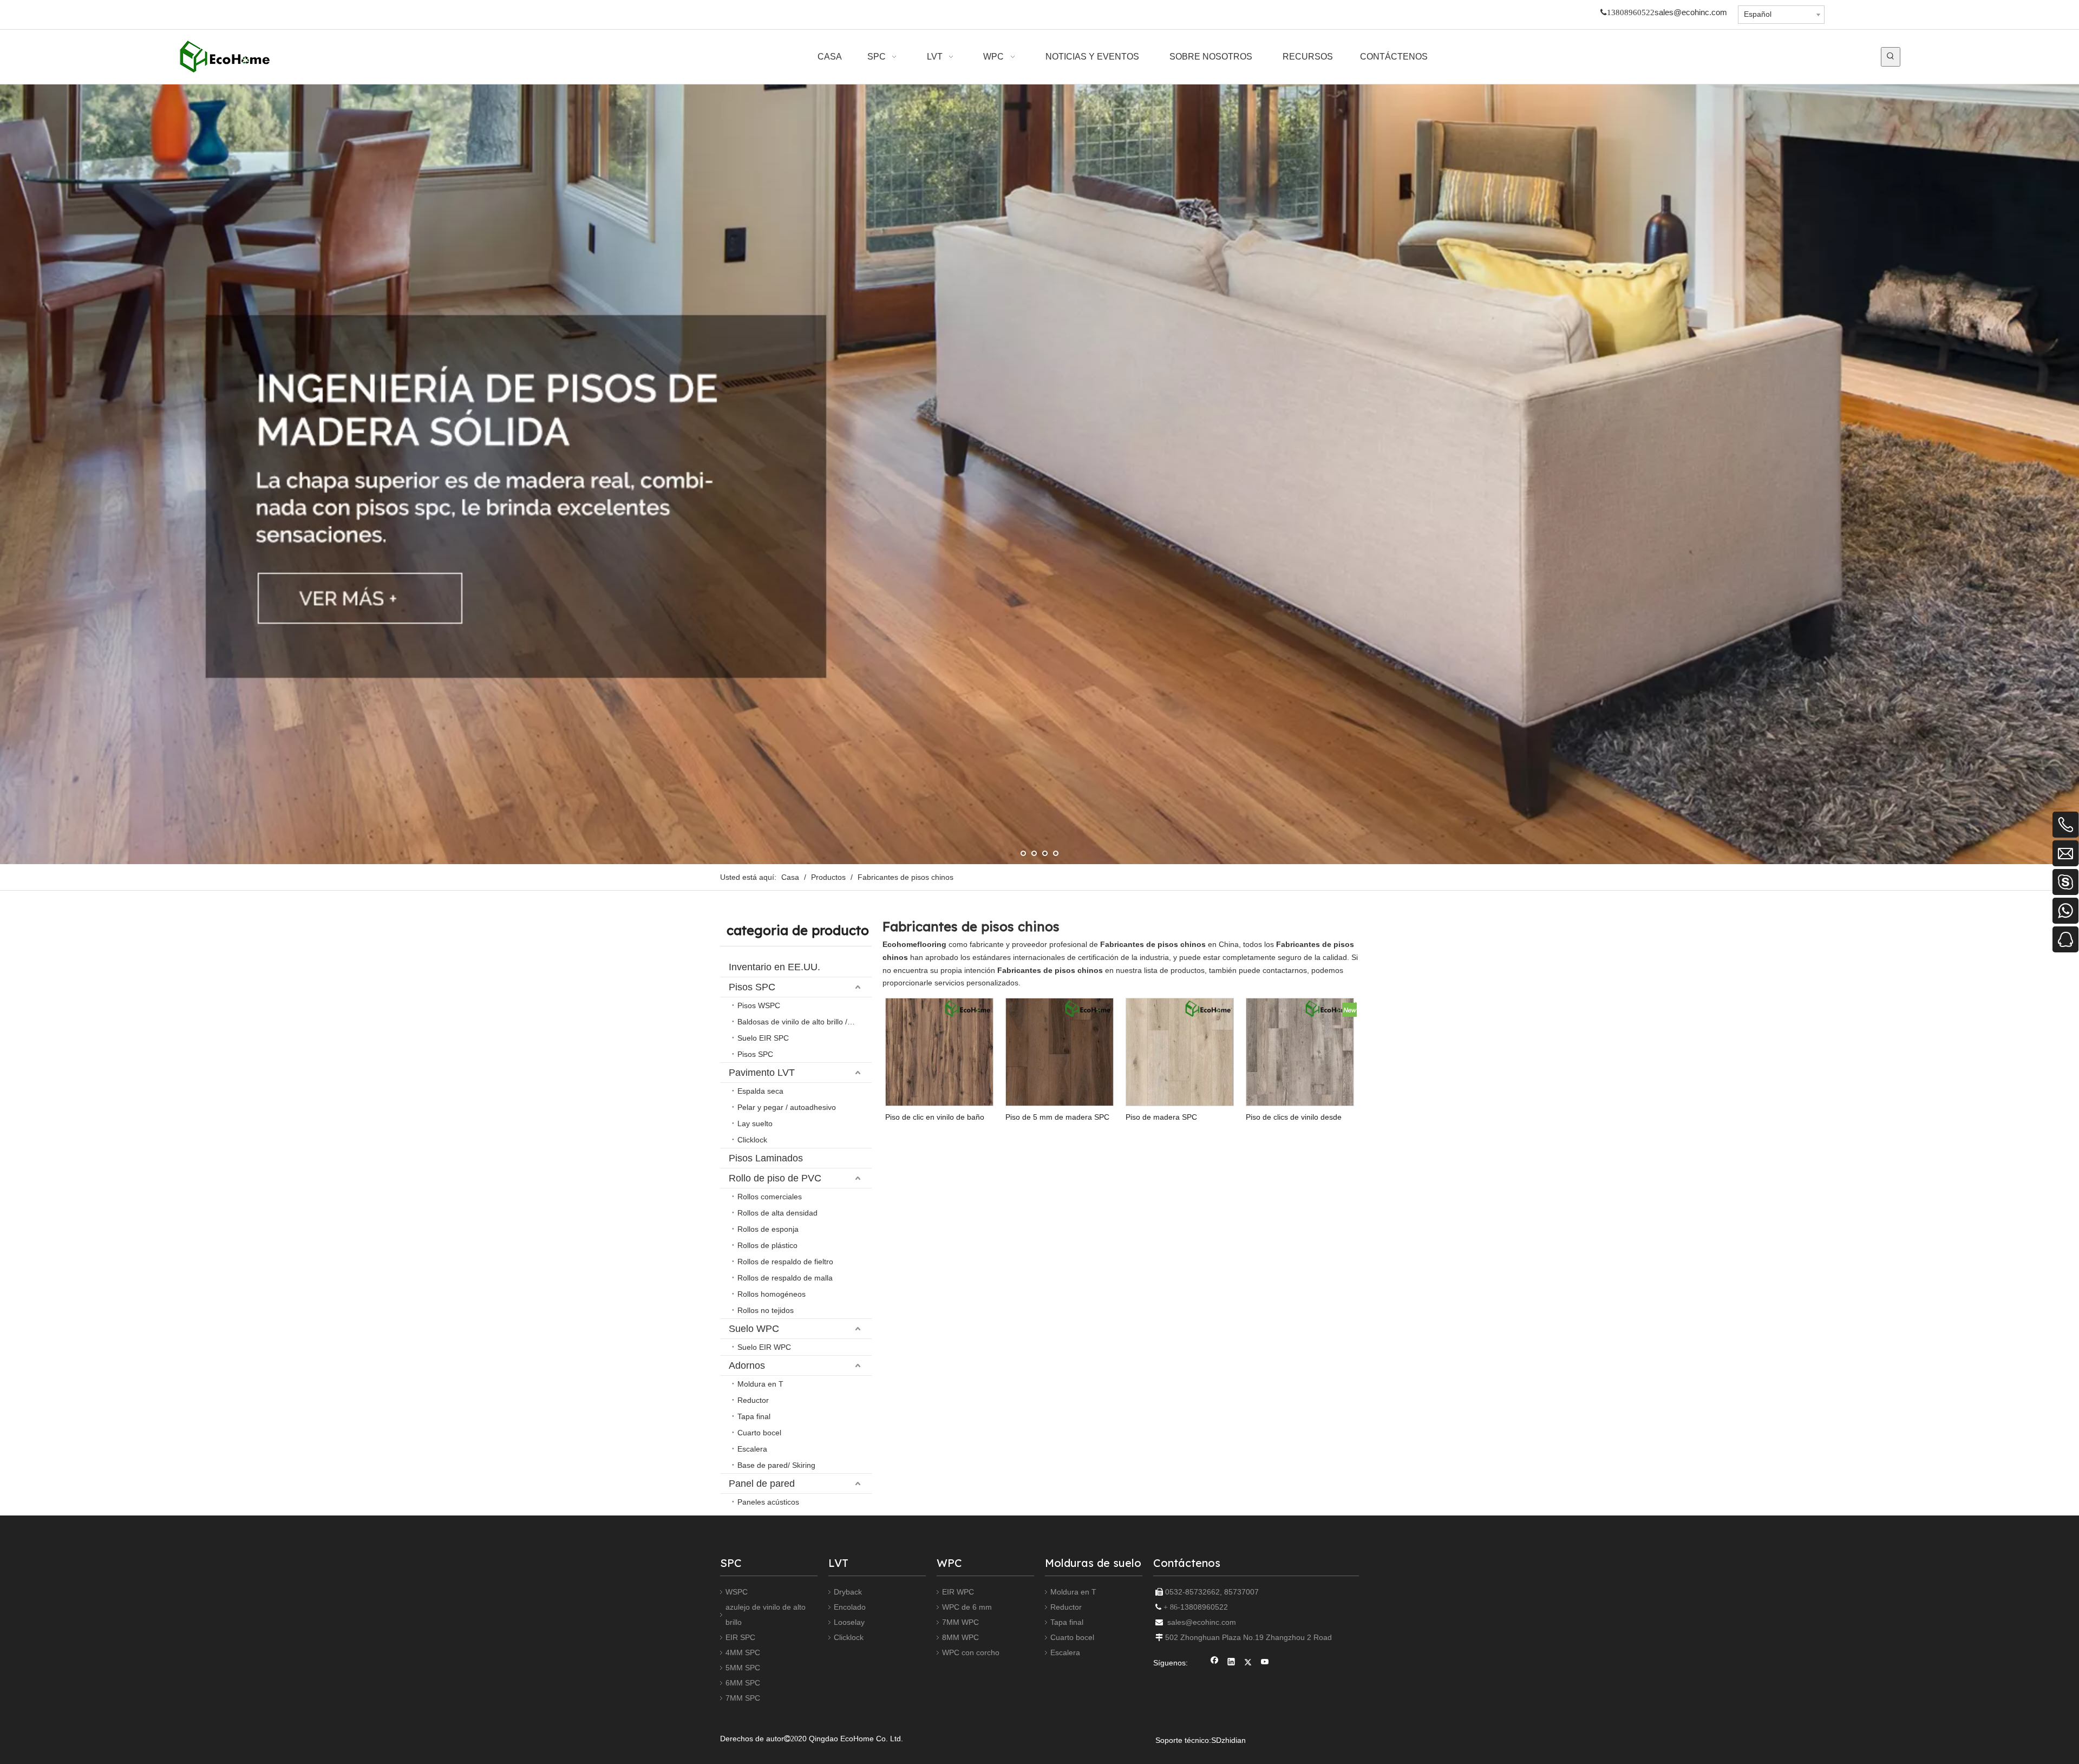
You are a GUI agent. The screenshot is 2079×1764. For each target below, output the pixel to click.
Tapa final (754, 1416)
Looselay (849, 1622)
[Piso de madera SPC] (1180, 1051)
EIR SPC (740, 1637)
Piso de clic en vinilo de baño (935, 1117)
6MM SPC (743, 1683)
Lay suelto (755, 1123)
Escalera (752, 1449)
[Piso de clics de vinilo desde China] (1300, 1051)
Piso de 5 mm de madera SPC (1057, 1117)
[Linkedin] (1231, 1663)
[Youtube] (1265, 1663)
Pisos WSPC (759, 1005)
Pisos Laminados (766, 1158)
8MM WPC (960, 1637)
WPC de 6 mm (967, 1607)
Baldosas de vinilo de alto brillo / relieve (805, 1022)
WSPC (737, 1592)
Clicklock (752, 1140)
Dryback (848, 1592)
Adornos (747, 1366)
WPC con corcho (971, 1652)
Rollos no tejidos (766, 1310)
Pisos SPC (752, 987)
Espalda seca (760, 1091)
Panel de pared (762, 1484)
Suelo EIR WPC (764, 1347)
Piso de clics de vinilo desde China (1294, 1117)
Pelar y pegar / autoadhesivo (787, 1107)
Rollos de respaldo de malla (785, 1278)
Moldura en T (760, 1384)
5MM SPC (743, 1668)
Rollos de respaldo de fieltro (785, 1262)
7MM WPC (960, 1622)
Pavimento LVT (762, 1073)
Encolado (850, 1607)
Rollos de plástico (767, 1245)
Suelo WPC (754, 1329)
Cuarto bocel (759, 1433)
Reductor (753, 1400)
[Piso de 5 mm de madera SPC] (1060, 1051)
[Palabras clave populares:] (1891, 57)
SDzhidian (1228, 1740)
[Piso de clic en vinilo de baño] (939, 1051)
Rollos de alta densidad (777, 1213)
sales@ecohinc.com (1691, 12)
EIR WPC (958, 1592)
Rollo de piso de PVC (775, 1178)
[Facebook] (1215, 1663)
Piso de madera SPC (1161, 1117)
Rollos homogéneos (772, 1294)
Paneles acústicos (768, 1502)
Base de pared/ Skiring (776, 1465)
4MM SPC (743, 1652)
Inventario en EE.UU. (774, 967)
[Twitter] (1248, 1663)
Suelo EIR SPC (763, 1038)
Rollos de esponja (768, 1229)
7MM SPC (743, 1698)
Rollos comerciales (770, 1197)
